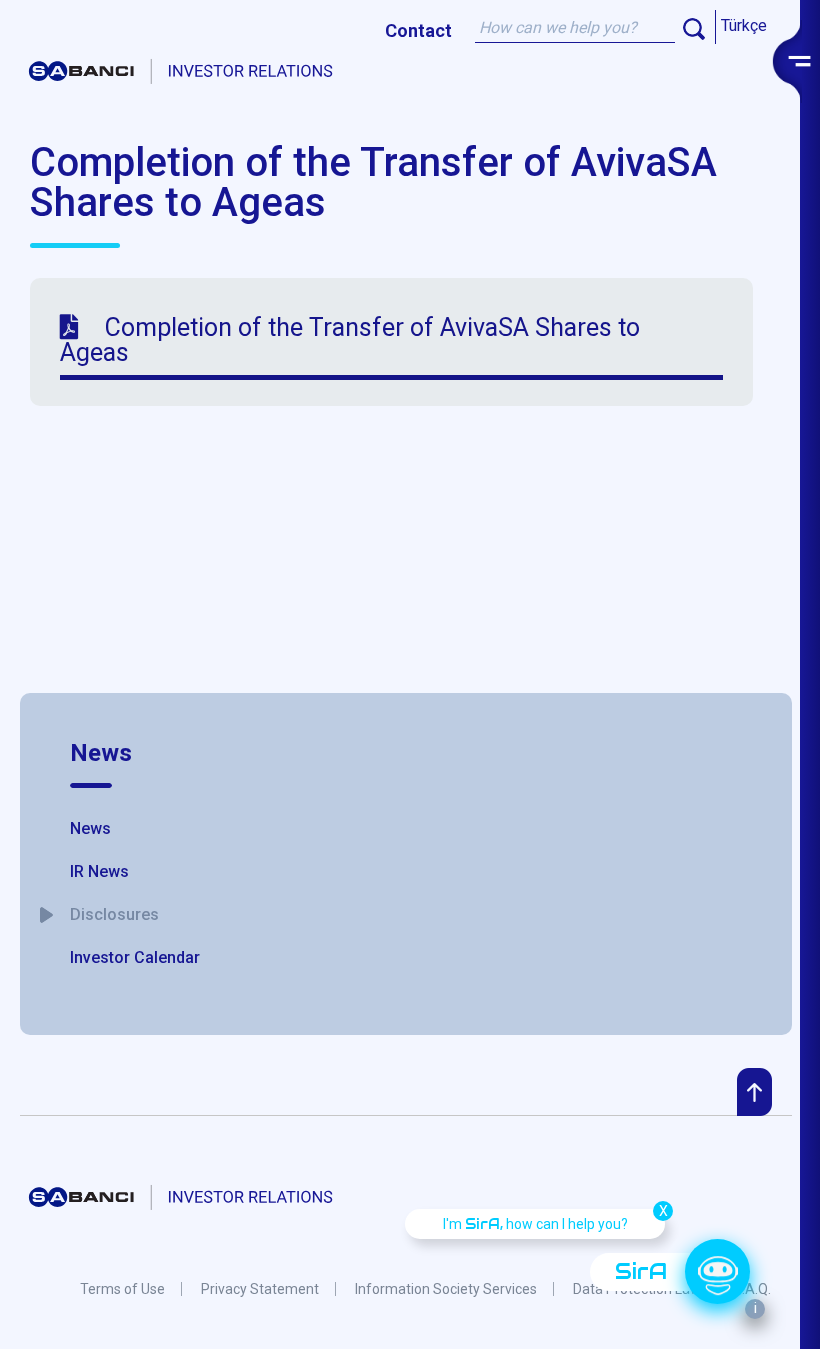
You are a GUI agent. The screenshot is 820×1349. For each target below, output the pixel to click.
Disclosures (114, 914)
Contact (418, 30)
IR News (99, 871)
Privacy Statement (260, 1289)
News (101, 753)
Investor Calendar (135, 957)
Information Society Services (446, 1289)
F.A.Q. (754, 1289)
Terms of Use (122, 1289)
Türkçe (744, 25)
